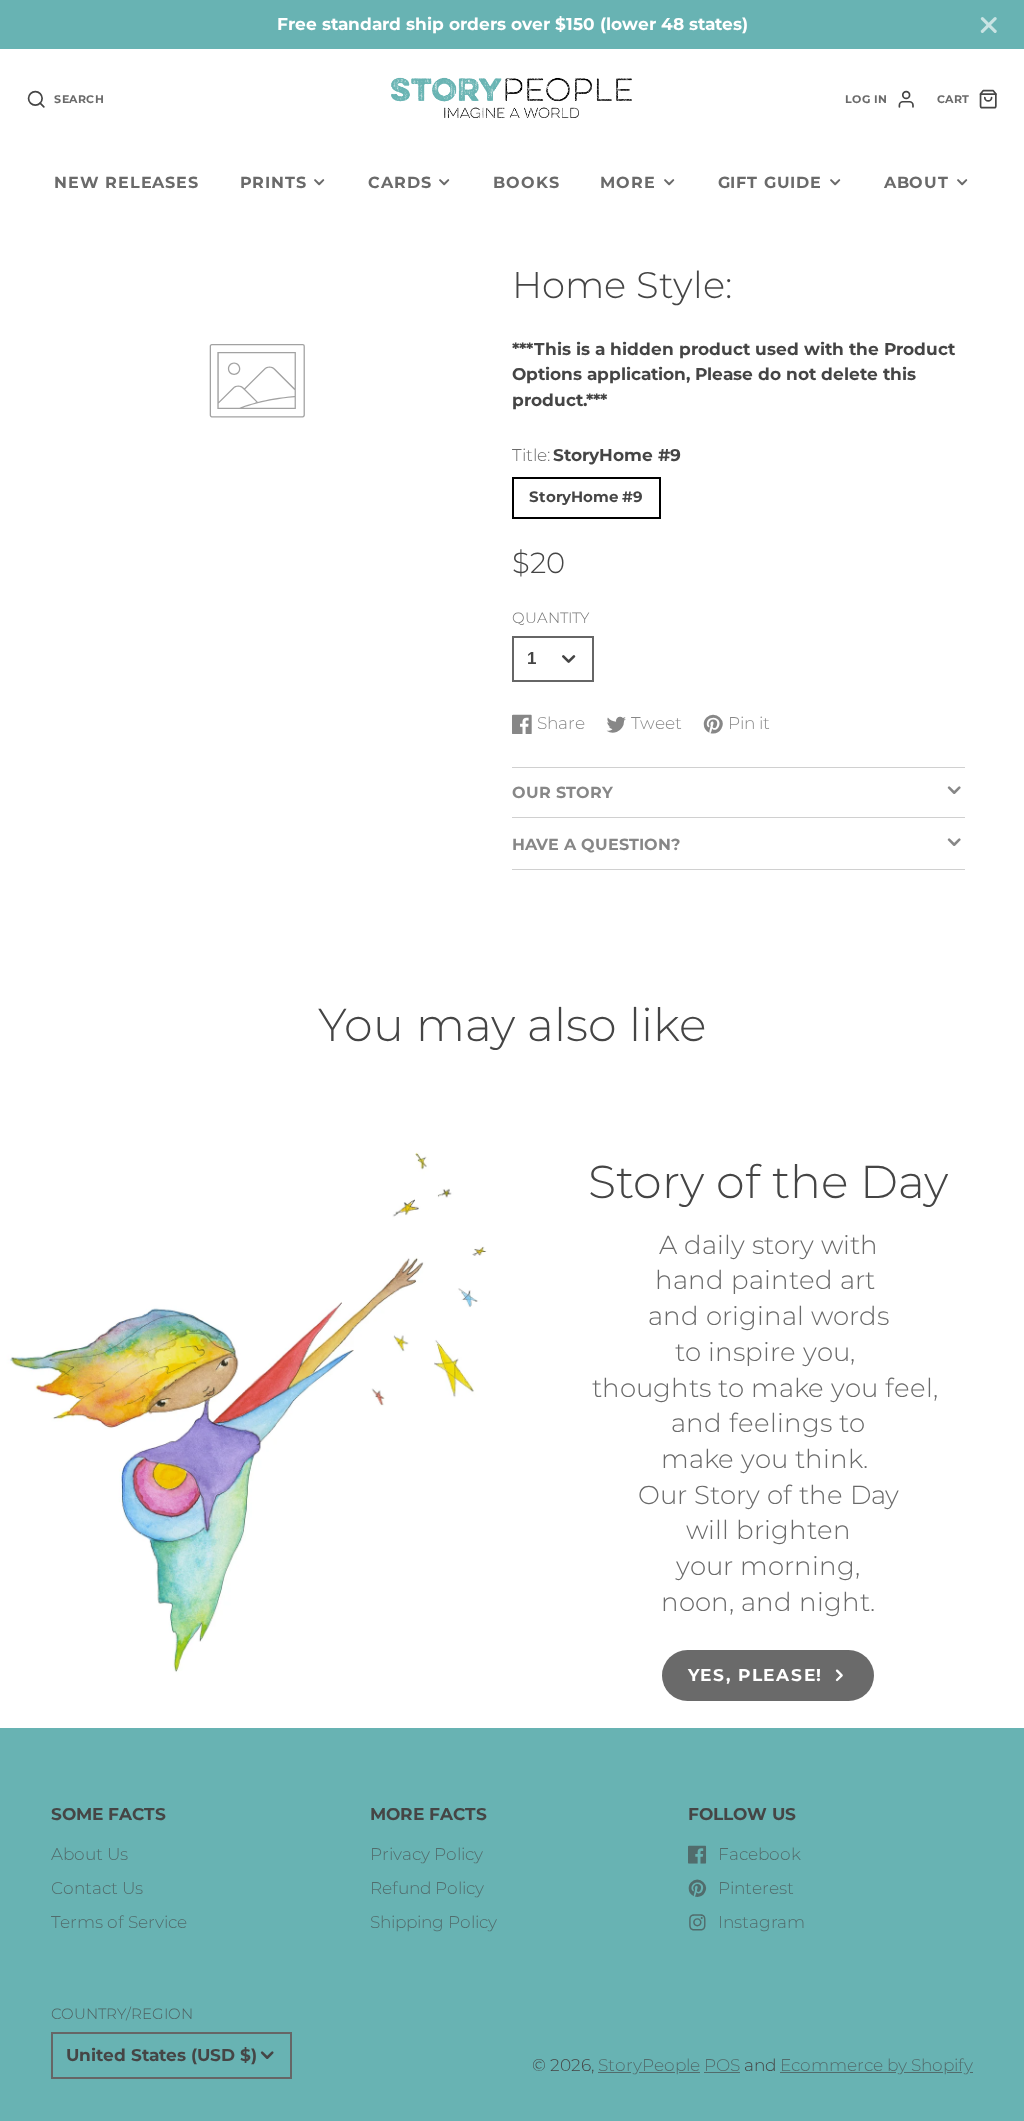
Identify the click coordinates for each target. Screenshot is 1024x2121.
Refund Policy (427, 1888)
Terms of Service (119, 1922)
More (627, 182)
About (916, 182)
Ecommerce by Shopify (876, 2065)
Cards (399, 182)
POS (722, 2065)
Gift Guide (770, 182)
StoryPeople (649, 2065)
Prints (273, 182)
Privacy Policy (426, 1854)
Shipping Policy (433, 1922)
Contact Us (97, 1888)
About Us (89, 1854)
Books (526, 182)
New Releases (126, 182)
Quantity (550, 617)
